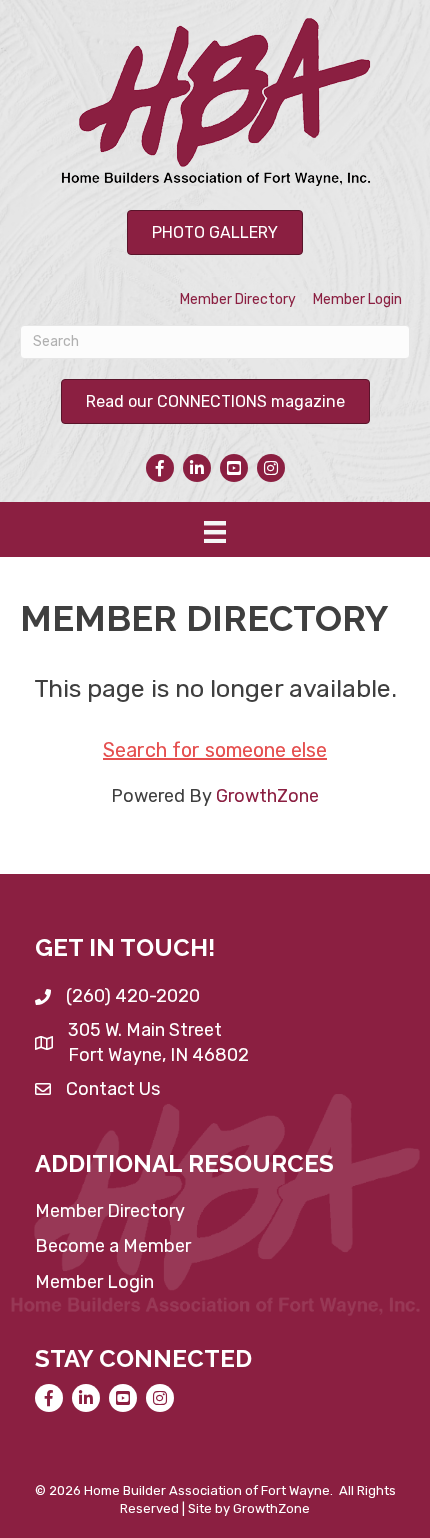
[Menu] (215, 532)
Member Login (357, 299)
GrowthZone (267, 796)
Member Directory (238, 299)
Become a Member (113, 1246)
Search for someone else (215, 750)
